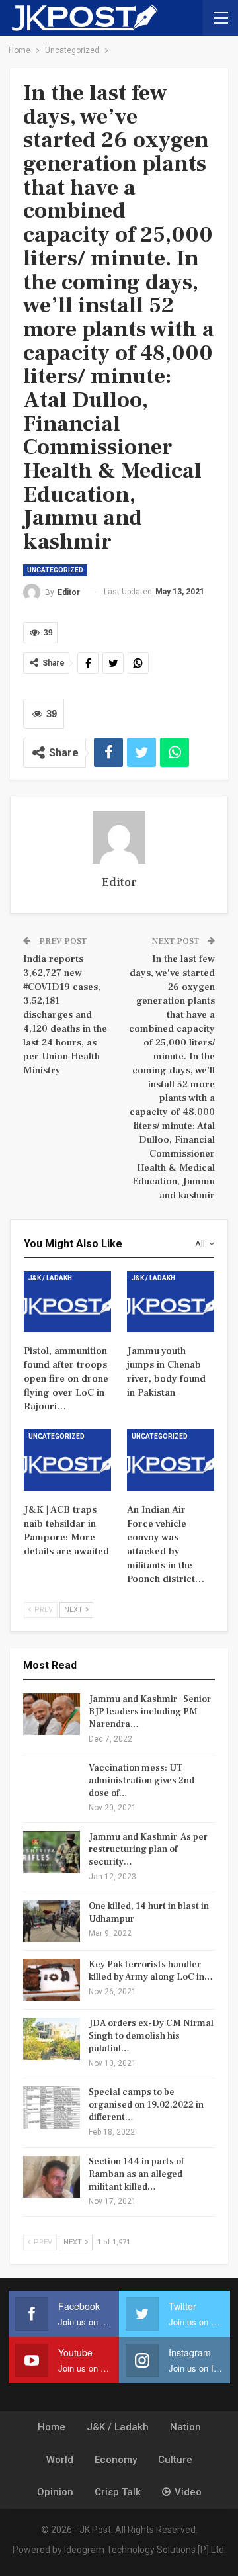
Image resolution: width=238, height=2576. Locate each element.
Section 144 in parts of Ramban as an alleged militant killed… (136, 2174)
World (60, 2460)
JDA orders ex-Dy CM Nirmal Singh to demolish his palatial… (151, 2036)
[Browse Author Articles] (119, 837)
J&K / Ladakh (50, 1278)
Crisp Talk (118, 2492)
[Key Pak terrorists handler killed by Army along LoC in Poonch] (52, 1980)
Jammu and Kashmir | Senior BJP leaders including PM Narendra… (150, 1712)
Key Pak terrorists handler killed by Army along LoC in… (151, 1971)
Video (188, 2492)
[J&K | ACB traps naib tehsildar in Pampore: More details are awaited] (67, 1460)
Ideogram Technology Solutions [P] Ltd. (145, 2550)
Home (52, 2427)
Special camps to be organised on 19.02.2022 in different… (146, 2105)
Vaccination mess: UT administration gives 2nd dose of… (141, 1781)
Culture (175, 2460)
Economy (116, 2460)
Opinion (55, 2492)
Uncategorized (55, 570)
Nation (185, 2427)
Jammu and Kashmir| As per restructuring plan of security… (148, 1849)
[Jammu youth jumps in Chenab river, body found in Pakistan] (171, 1302)
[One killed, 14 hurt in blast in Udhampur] (52, 1922)
